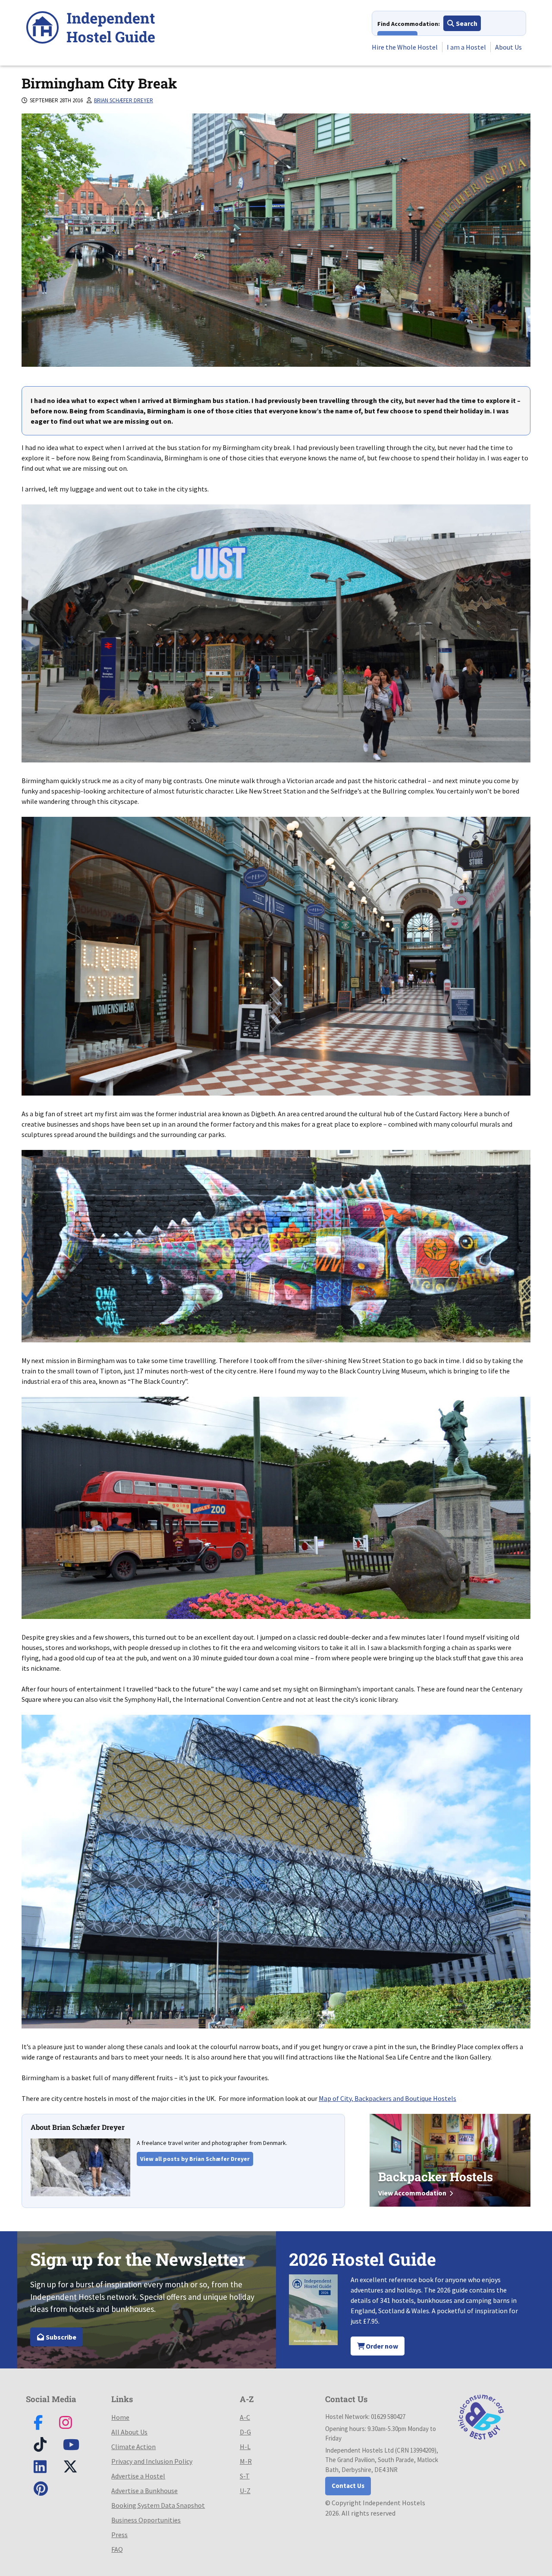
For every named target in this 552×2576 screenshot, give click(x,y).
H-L (245, 2447)
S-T (245, 2476)
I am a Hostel (466, 47)
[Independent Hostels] (91, 29)
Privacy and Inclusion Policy (152, 2461)
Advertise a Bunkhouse (144, 2491)
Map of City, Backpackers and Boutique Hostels (387, 2098)
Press (119, 2535)
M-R (246, 2461)
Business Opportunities (146, 2520)
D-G (245, 2432)
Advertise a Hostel (138, 2476)
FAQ (117, 2549)
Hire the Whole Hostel (405, 47)
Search (466, 23)
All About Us (129, 2432)
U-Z (245, 2491)
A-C (245, 2417)
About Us (508, 47)
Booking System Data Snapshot (158, 2505)
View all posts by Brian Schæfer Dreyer (195, 2159)
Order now (381, 2346)
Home (120, 2417)
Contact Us (348, 2486)
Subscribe (60, 2337)
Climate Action (133, 2447)
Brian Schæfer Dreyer (124, 100)
